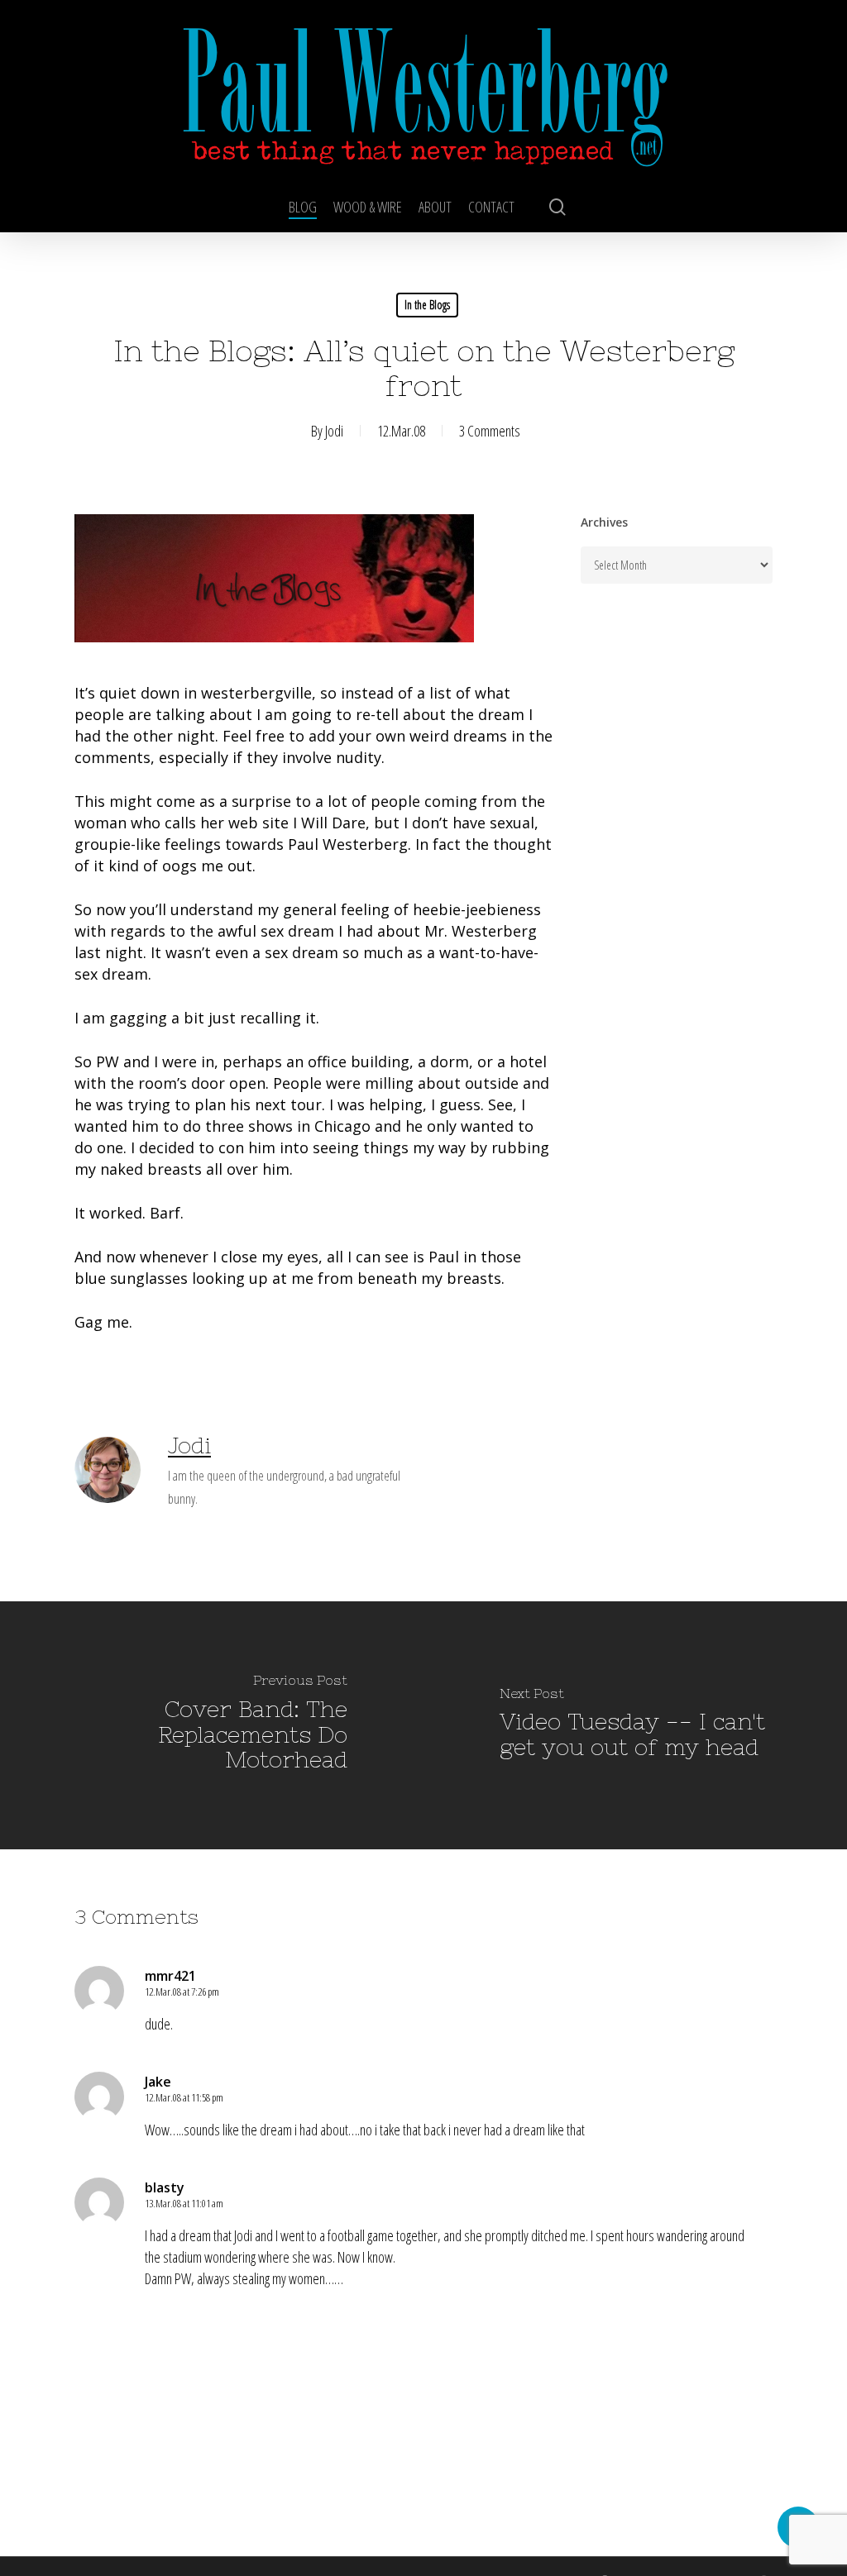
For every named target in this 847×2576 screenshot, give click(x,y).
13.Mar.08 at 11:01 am (184, 2203)
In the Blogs (427, 305)
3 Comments (490, 431)
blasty (165, 2187)
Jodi (334, 431)
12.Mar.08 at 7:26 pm (182, 1992)
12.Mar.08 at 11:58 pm (184, 2097)
